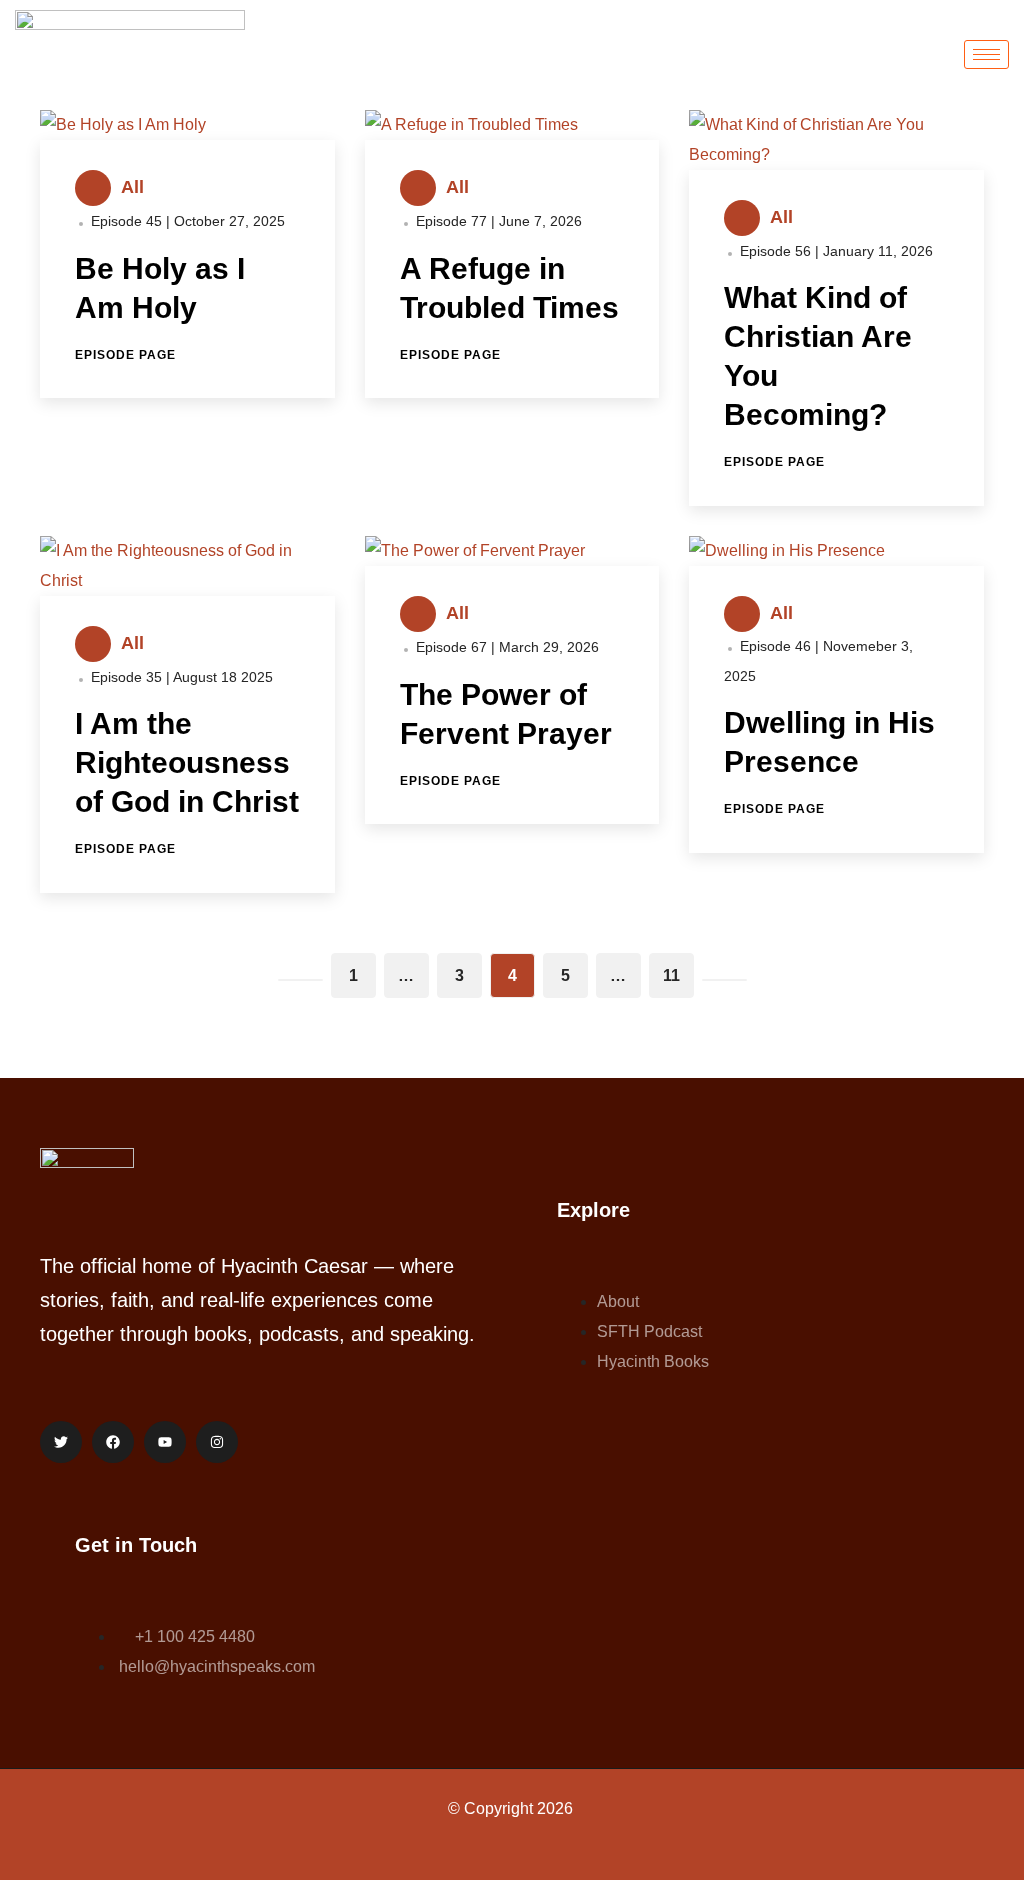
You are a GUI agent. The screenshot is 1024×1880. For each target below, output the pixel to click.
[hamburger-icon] (986, 54)
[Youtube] (165, 1442)
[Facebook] (113, 1442)
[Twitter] (61, 1442)
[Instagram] (217, 1442)
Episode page (125, 355)
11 (671, 975)
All (132, 187)
